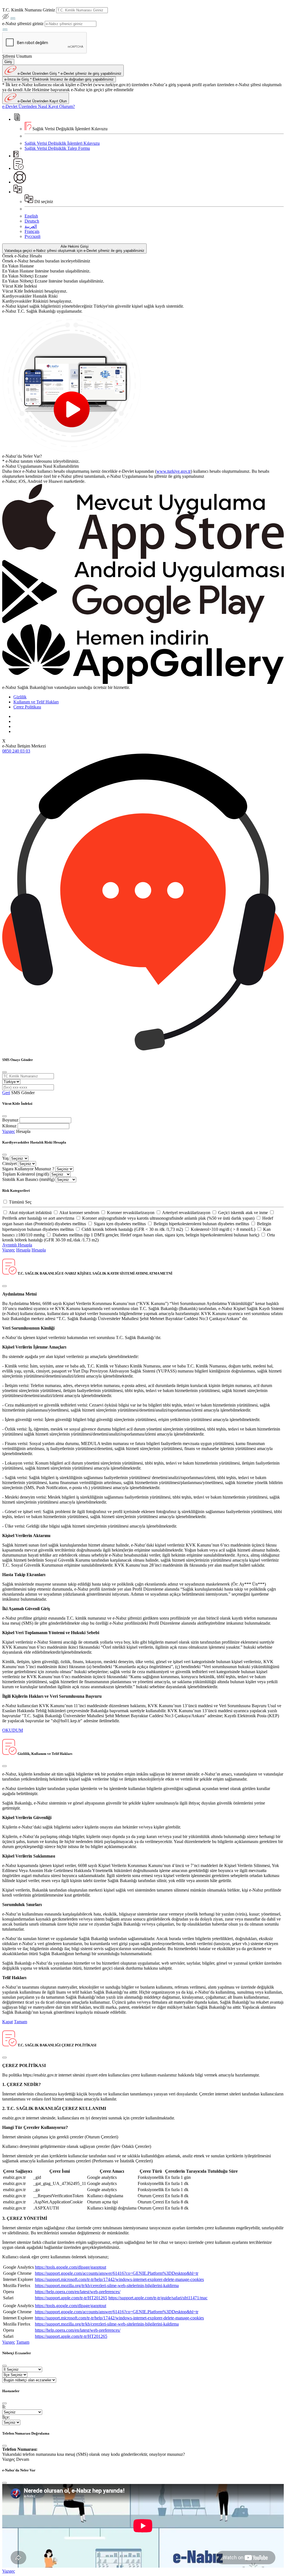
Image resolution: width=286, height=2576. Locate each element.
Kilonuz (9, 1126)
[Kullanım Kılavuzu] (16, 156)
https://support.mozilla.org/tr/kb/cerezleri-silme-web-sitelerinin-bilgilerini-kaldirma (107, 2286)
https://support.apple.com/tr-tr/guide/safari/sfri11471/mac (158, 2298)
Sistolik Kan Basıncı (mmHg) (28, 1179)
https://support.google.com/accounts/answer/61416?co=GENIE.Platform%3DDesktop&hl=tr (117, 2273)
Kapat (8, 2022)
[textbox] (82, 10)
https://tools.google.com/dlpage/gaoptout (71, 2267)
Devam (23, 2459)
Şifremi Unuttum (17, 56)
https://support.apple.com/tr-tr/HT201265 (71, 2298)
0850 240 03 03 (16, 751)
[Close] (4, 1072)
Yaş (5, 1158)
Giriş (8, 62)
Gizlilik (20, 697)
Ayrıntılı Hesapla (17, 1245)
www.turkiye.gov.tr (174, 471)
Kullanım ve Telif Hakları (36, 702)
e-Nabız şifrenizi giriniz (23, 24)
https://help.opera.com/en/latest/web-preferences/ (78, 2292)
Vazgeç (9, 1131)
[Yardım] (20, 182)
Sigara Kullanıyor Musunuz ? (28, 1169)
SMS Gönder (23, 1093)
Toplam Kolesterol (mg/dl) (26, 1174)
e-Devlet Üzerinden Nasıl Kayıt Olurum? (39, 106)
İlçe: (6, 2417)
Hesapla (23, 1131)
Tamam (21, 2022)
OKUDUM (13, 1730)
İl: (4, 2407)
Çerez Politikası (27, 707)
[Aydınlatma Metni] (19, 168)
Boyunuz (10, 1120)
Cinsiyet (9, 1163)
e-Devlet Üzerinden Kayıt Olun (42, 101)
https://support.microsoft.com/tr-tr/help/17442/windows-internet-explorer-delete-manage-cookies (119, 2279)
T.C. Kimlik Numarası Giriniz (29, 10)
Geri (6, 1093)
